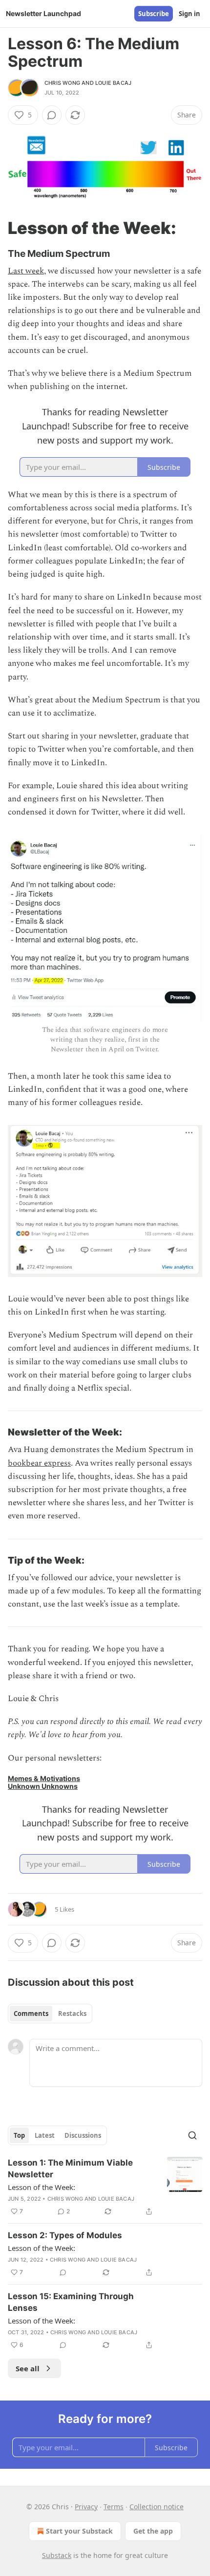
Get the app (153, 2531)
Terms (114, 2507)
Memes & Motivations (44, 1778)
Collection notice (157, 2507)
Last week (26, 271)
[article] (105, 2187)
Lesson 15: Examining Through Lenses (71, 2302)
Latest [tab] (45, 2135)
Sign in (189, 14)
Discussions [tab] (83, 2135)
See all (28, 2368)
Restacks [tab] (72, 2014)
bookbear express (39, 1463)
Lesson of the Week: (42, 2187)
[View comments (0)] (52, 115)
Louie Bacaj (113, 83)
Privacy (86, 2507)
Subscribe (154, 14)
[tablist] (50, 2014)
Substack (57, 2555)
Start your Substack (79, 2531)
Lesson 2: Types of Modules (65, 2235)
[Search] (192, 2135)
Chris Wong (62, 83)
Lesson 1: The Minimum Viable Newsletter (70, 2169)
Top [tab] (19, 2135)
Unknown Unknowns (43, 1786)
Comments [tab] (31, 2014)
